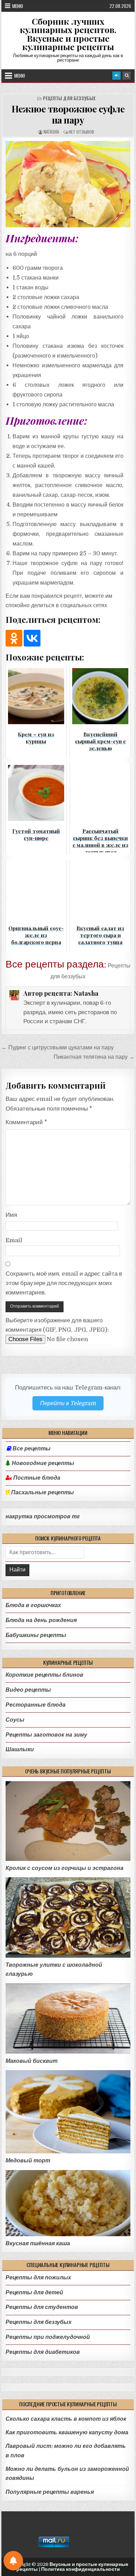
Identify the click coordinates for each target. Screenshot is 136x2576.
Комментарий (26, 1122)
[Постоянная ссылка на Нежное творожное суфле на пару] (68, 184)
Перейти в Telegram (68, 1403)
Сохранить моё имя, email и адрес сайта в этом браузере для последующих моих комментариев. (64, 1283)
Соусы (15, 1720)
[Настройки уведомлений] (13, 2561)
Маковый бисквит (32, 2061)
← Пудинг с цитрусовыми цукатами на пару (58, 1047)
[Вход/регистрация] (116, 76)
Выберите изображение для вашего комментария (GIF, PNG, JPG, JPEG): (57, 1325)
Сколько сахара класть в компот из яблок (66, 2419)
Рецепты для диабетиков (43, 2352)
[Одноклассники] (14, 638)
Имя (11, 1215)
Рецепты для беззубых (69, 98)
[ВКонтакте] (32, 638)
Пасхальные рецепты (42, 1493)
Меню (18, 6)
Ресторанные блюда (36, 1705)
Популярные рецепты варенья (50, 2492)
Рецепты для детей (34, 2292)
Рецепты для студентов (42, 2307)
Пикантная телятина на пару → (94, 1057)
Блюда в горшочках (33, 1605)
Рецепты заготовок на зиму (46, 1735)
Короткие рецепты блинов (44, 1675)
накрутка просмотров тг (43, 1517)
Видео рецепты (28, 1690)
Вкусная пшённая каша (38, 2243)
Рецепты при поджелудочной (48, 2337)
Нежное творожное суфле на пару (68, 114)
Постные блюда (36, 1478)
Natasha (51, 132)
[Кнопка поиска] (127, 76)
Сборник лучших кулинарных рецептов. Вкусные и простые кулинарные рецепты (68, 34)
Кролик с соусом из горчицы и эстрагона (65, 1868)
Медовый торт (28, 2160)
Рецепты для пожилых (38, 2277)
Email (14, 1240)
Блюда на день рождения (41, 1620)
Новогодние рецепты (42, 1463)
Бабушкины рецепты (36, 1635)
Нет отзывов (81, 132)
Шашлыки (20, 1749)
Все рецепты (32, 1449)
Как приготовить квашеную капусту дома (67, 2432)
